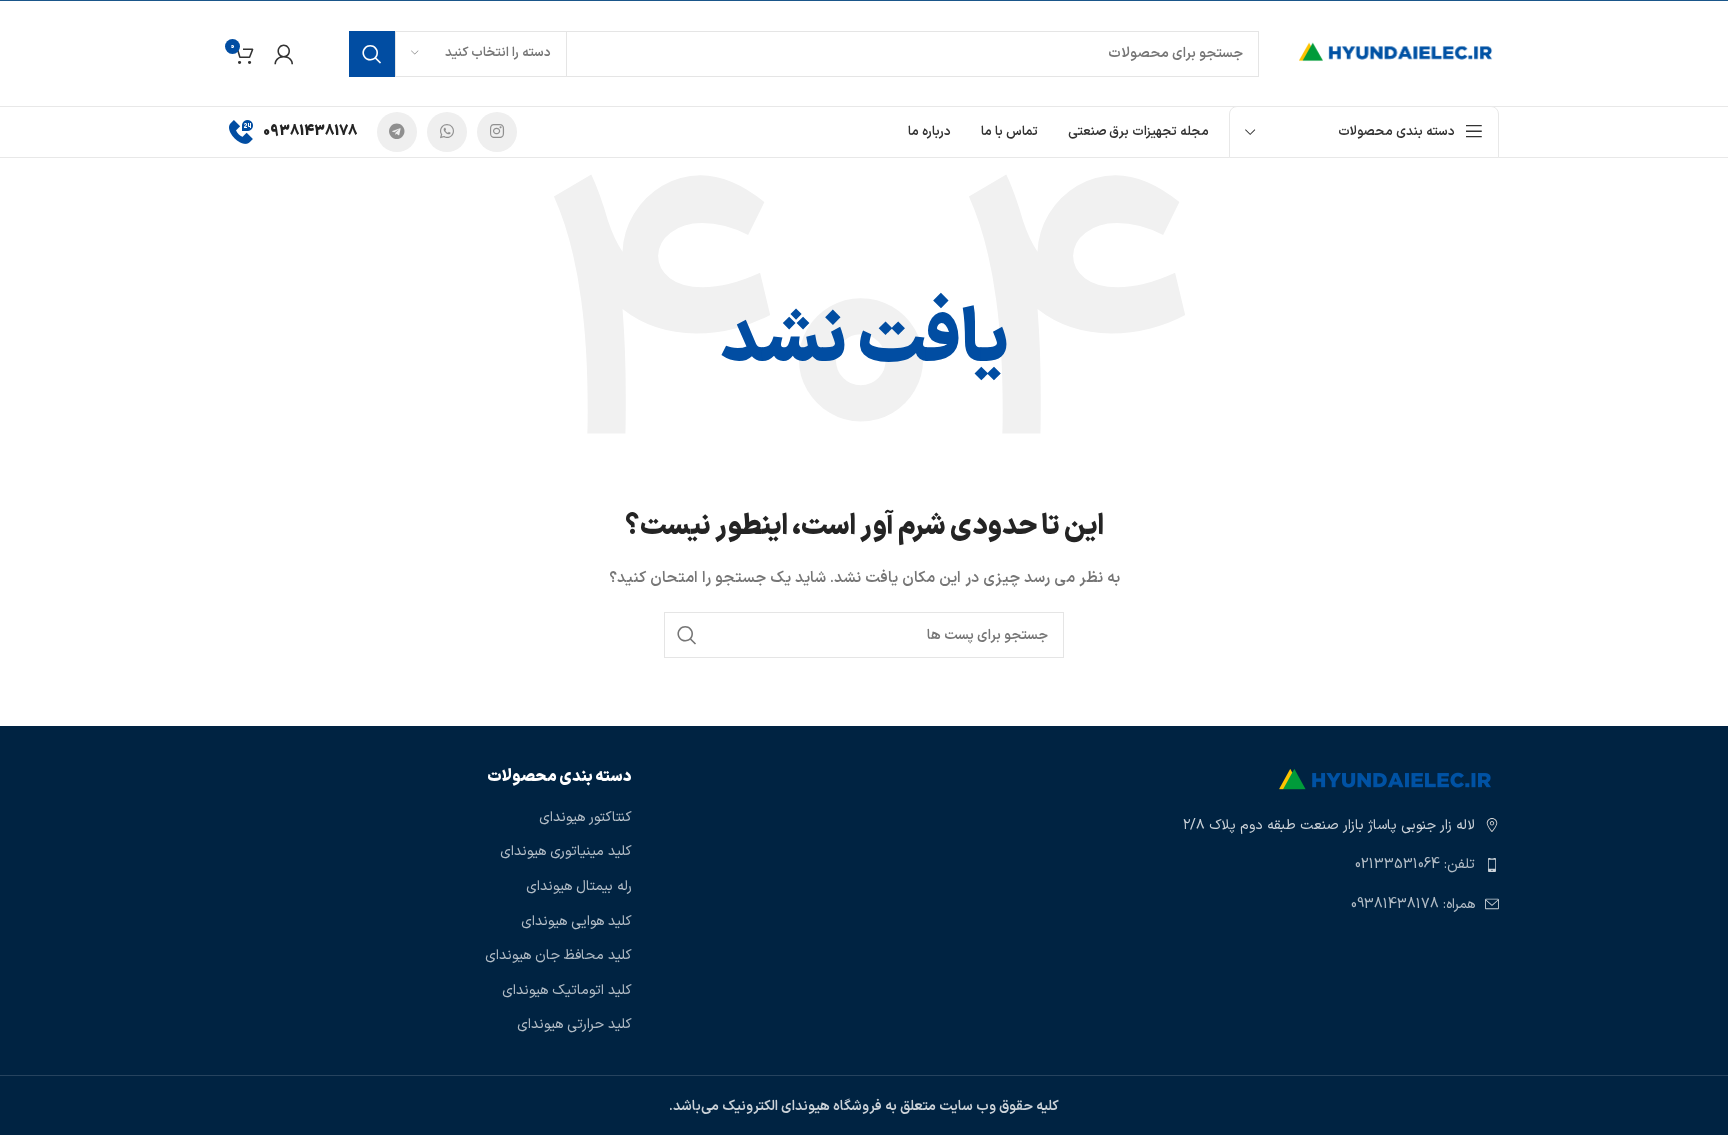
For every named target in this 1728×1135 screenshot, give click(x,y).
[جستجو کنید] (372, 54)
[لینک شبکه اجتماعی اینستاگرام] (497, 132)
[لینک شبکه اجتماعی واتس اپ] (447, 132)
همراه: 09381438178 (1413, 904)
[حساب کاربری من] (284, 54)
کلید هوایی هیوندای (576, 922)
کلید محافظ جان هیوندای (558, 956)
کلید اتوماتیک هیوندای (567, 991)
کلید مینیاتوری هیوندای (566, 852)
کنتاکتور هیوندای (585, 818)
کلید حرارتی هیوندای (574, 1025)
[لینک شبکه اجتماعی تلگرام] (397, 132)
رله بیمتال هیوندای (579, 887)
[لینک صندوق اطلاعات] (293, 132)
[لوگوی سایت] (1399, 52)
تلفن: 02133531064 (1415, 864)
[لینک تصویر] (1389, 779)
